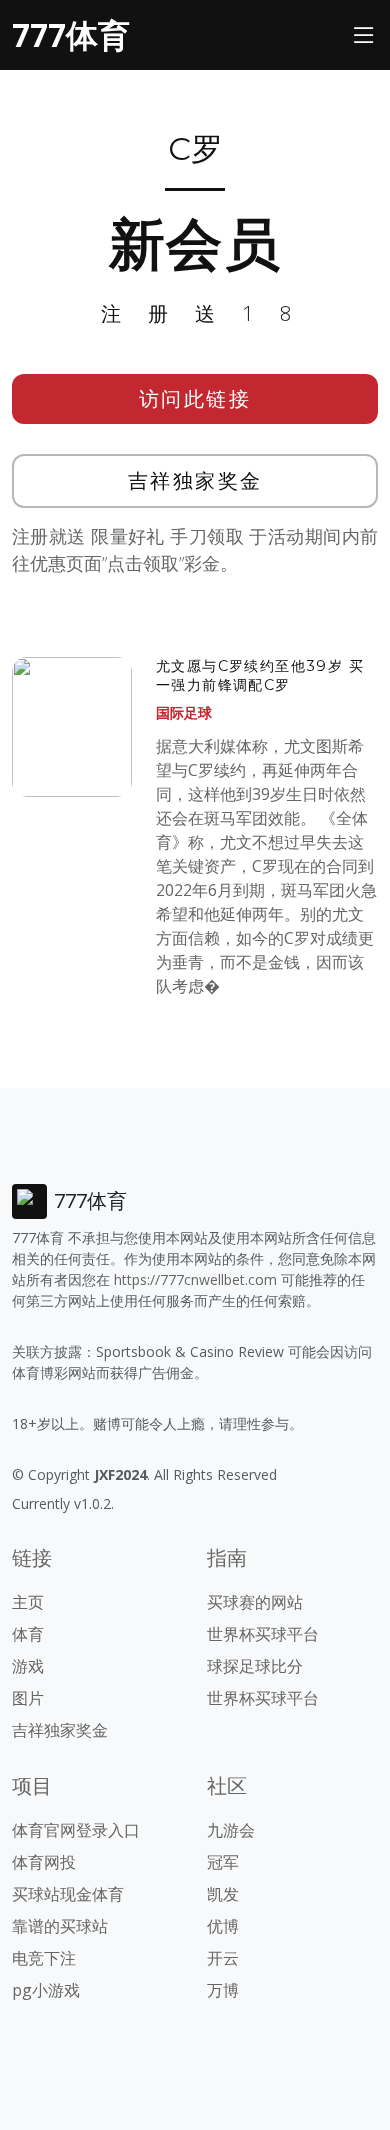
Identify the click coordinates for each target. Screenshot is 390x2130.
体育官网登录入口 (76, 1830)
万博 (223, 1990)
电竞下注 (44, 1958)
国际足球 (184, 712)
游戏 (28, 1666)
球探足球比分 (255, 1666)
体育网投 (44, 1862)
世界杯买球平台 (263, 1634)
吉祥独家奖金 (195, 480)
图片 (28, 1698)
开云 (223, 1958)
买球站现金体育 (68, 1894)
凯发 (223, 1894)
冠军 (223, 1862)
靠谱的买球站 (60, 1926)
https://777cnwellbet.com (195, 1279)
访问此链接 (195, 398)
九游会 (231, 1830)
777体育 (71, 34)
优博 (223, 1926)
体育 (28, 1634)
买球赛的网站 (255, 1602)
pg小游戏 (46, 1990)
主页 (28, 1602)
